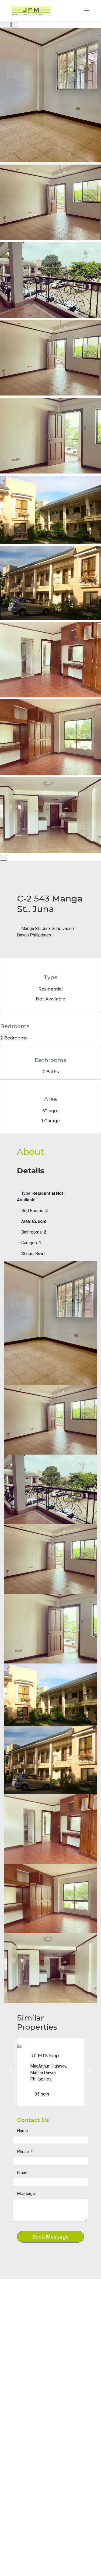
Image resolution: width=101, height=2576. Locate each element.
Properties (23, 2410)
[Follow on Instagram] (25, 2361)
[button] (11, 2070)
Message (26, 2194)
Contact (21, 2417)
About (19, 2403)
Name (22, 2131)
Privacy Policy (27, 2431)
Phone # (25, 2152)
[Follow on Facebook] (15, 2361)
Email (22, 2173)
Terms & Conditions (31, 2424)
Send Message (50, 2237)
